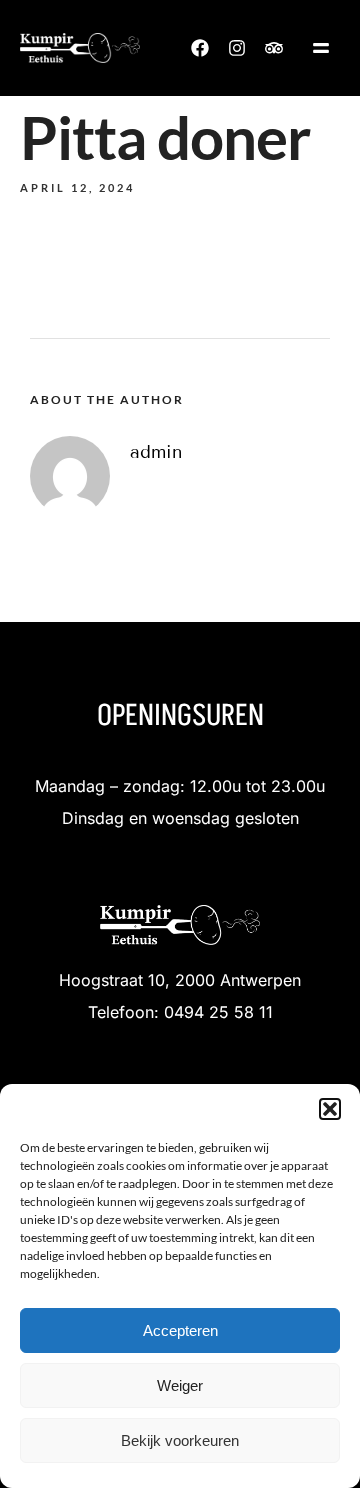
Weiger (180, 1385)
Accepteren (180, 1330)
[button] (330, 1109)
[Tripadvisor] (274, 48)
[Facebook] (200, 48)
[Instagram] (237, 48)
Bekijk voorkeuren (180, 1440)
